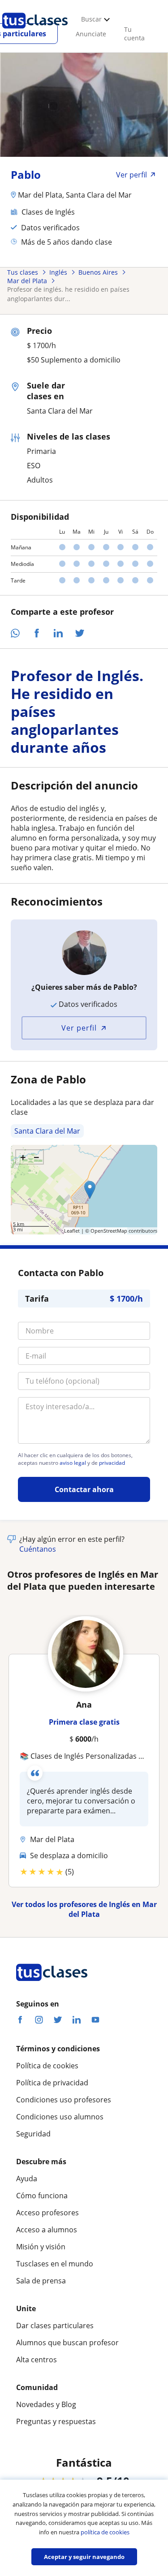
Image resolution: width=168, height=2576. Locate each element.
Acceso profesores (47, 2213)
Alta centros (37, 2360)
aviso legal (73, 1463)
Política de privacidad (52, 2083)
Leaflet (72, 1231)
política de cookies (105, 2532)
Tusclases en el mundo (55, 2264)
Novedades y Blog (46, 2404)
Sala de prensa (41, 2281)
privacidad (112, 1463)
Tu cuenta (134, 34)
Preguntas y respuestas (56, 2421)
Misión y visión (41, 2247)
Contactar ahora (84, 1489)
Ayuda (27, 2179)
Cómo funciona (42, 2196)
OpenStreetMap (109, 1231)
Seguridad (33, 2134)
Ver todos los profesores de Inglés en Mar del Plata (84, 1909)
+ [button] (23, 1157)
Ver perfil (79, 1028)
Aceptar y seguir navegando (84, 2557)
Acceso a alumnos (47, 2230)
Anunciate (91, 34)
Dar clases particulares (55, 2326)
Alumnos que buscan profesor (67, 2343)
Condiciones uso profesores (64, 2100)
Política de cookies (47, 2066)
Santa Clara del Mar (47, 1131)
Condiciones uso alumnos (60, 2117)
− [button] (37, 1157)
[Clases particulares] (35, 32)
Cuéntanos (38, 1549)
